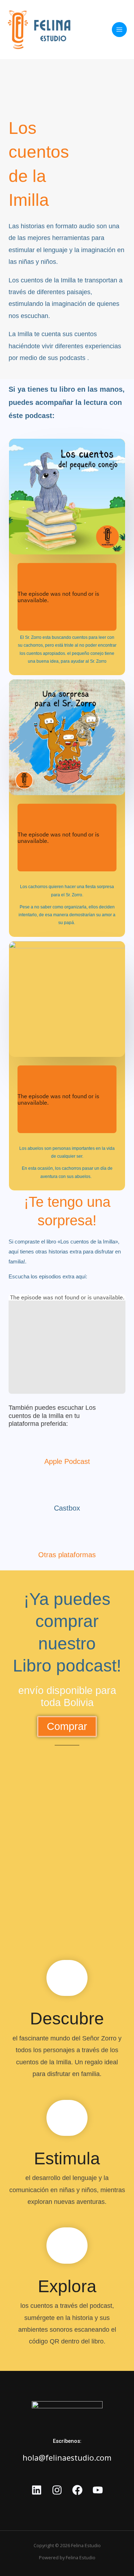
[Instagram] (57, 2490)
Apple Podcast (67, 1461)
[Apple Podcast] (67, 1443)
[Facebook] (77, 2490)
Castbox (67, 1508)
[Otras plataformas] (67, 1536)
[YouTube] (98, 2490)
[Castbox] (67, 1489)
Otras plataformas (67, 1555)
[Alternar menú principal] (119, 30)
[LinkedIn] (37, 2490)
